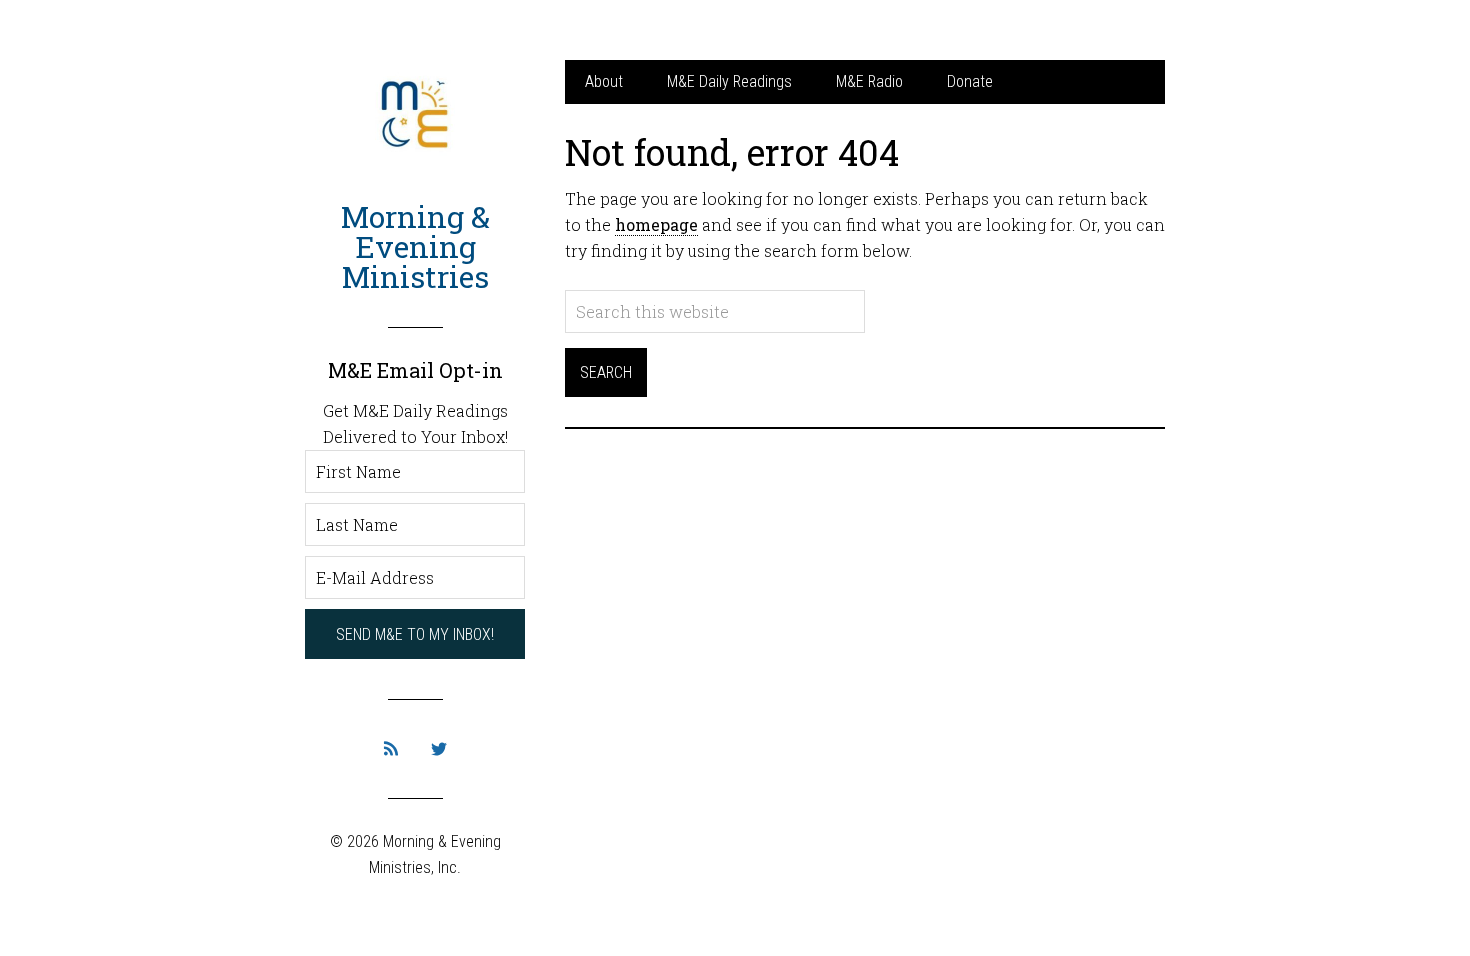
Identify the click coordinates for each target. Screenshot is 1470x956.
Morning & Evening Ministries (415, 246)
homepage (656, 224)
